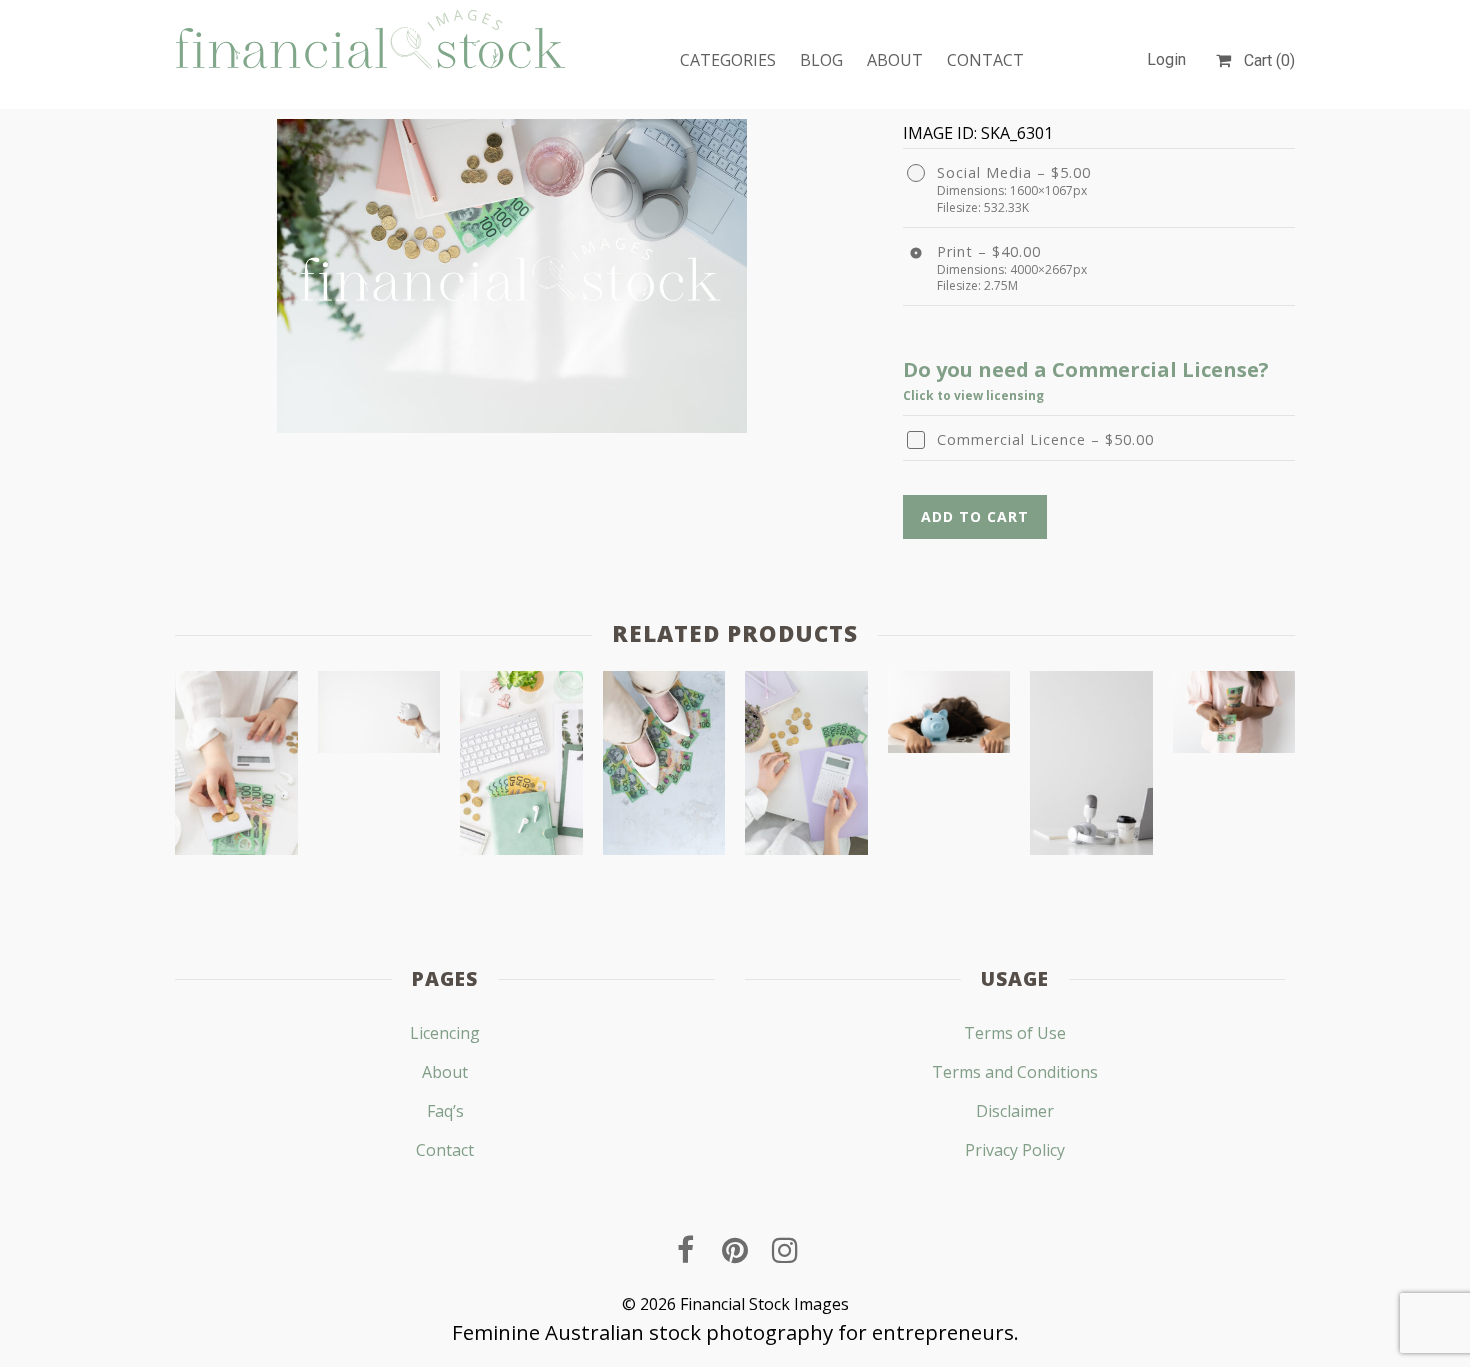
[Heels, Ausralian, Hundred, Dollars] (664, 767)
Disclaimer (1015, 1111)
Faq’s (445, 1111)
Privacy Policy (1015, 1150)
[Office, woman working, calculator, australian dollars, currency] (236, 767)
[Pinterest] (735, 1250)
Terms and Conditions (1015, 1072)
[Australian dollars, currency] (1234, 716)
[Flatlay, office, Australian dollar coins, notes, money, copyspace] (521, 767)
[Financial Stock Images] (370, 39)
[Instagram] (785, 1250)
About (895, 60)
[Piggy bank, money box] (379, 716)
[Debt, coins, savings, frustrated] (949, 716)
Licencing (445, 1033)
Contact (985, 60)
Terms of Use (1015, 1033)
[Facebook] (685, 1250)
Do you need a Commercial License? (1086, 369)
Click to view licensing (973, 395)
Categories (728, 60)
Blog (821, 60)
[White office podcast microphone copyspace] (1091, 767)
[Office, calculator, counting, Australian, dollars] (806, 767)
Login (1166, 59)
